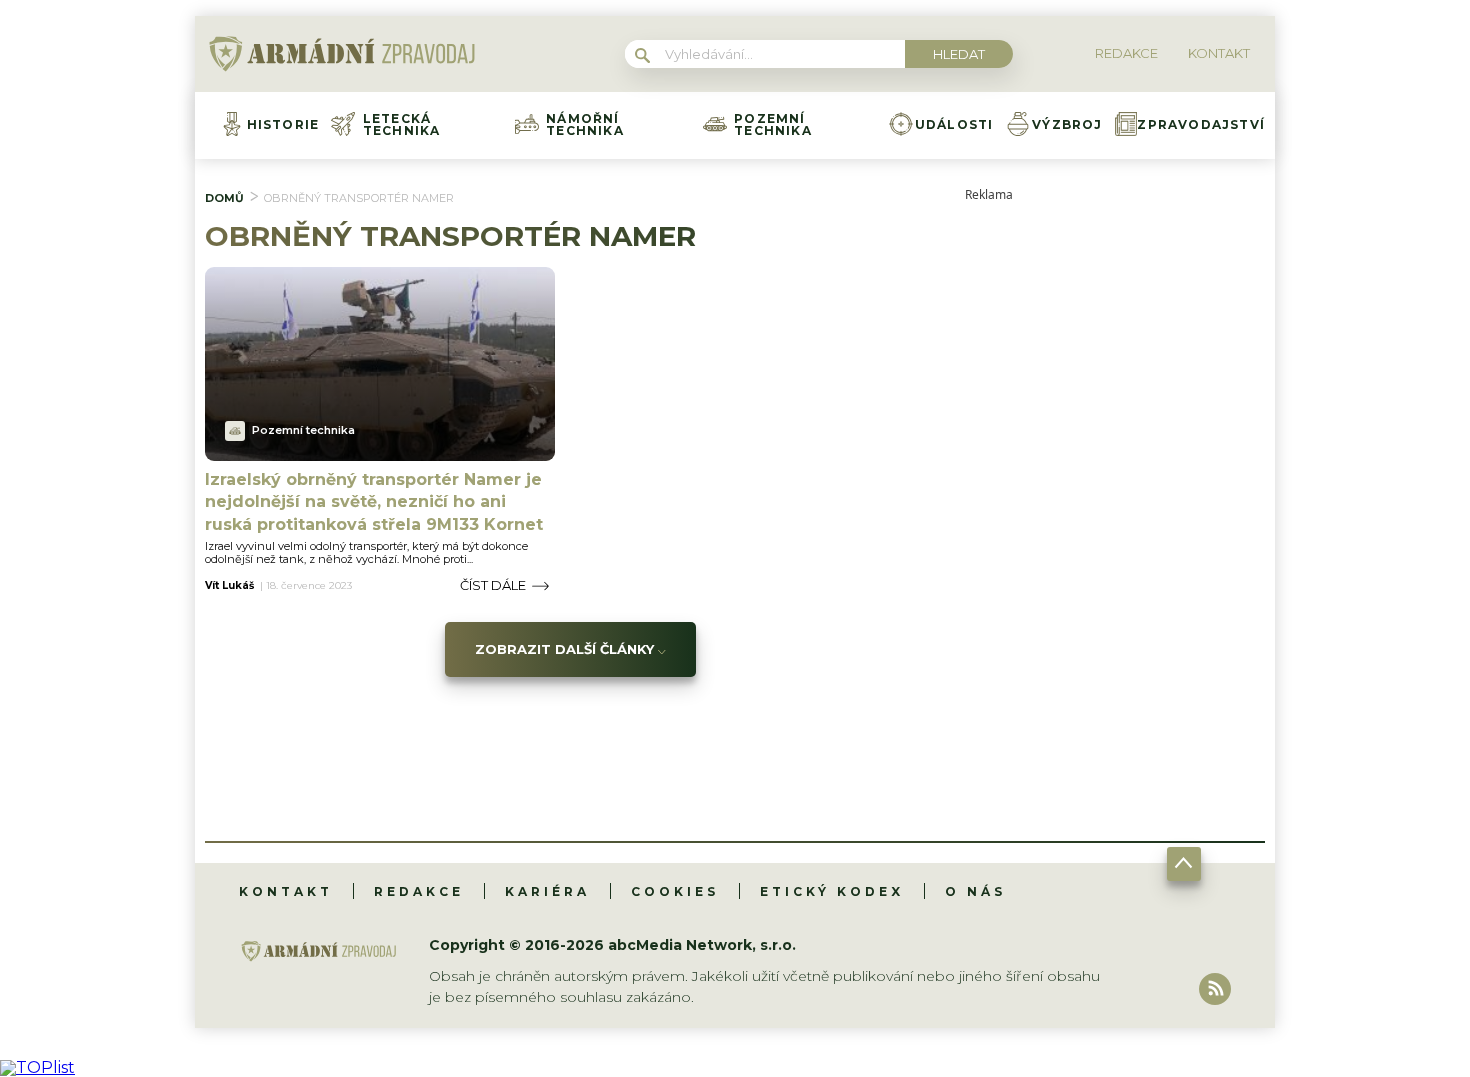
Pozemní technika (773, 125)
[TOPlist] (37, 1067)
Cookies (675, 891)
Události (954, 125)
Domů (224, 198)
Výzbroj (1067, 125)
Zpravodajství (1201, 125)
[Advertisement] (1115, 501)
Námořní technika (585, 125)
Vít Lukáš (229, 586)
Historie (283, 125)
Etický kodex (832, 891)
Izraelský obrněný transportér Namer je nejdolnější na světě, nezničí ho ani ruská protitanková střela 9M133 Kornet (374, 502)
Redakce (419, 891)
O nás (975, 891)
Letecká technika (402, 125)
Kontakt (286, 891)
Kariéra (547, 891)
